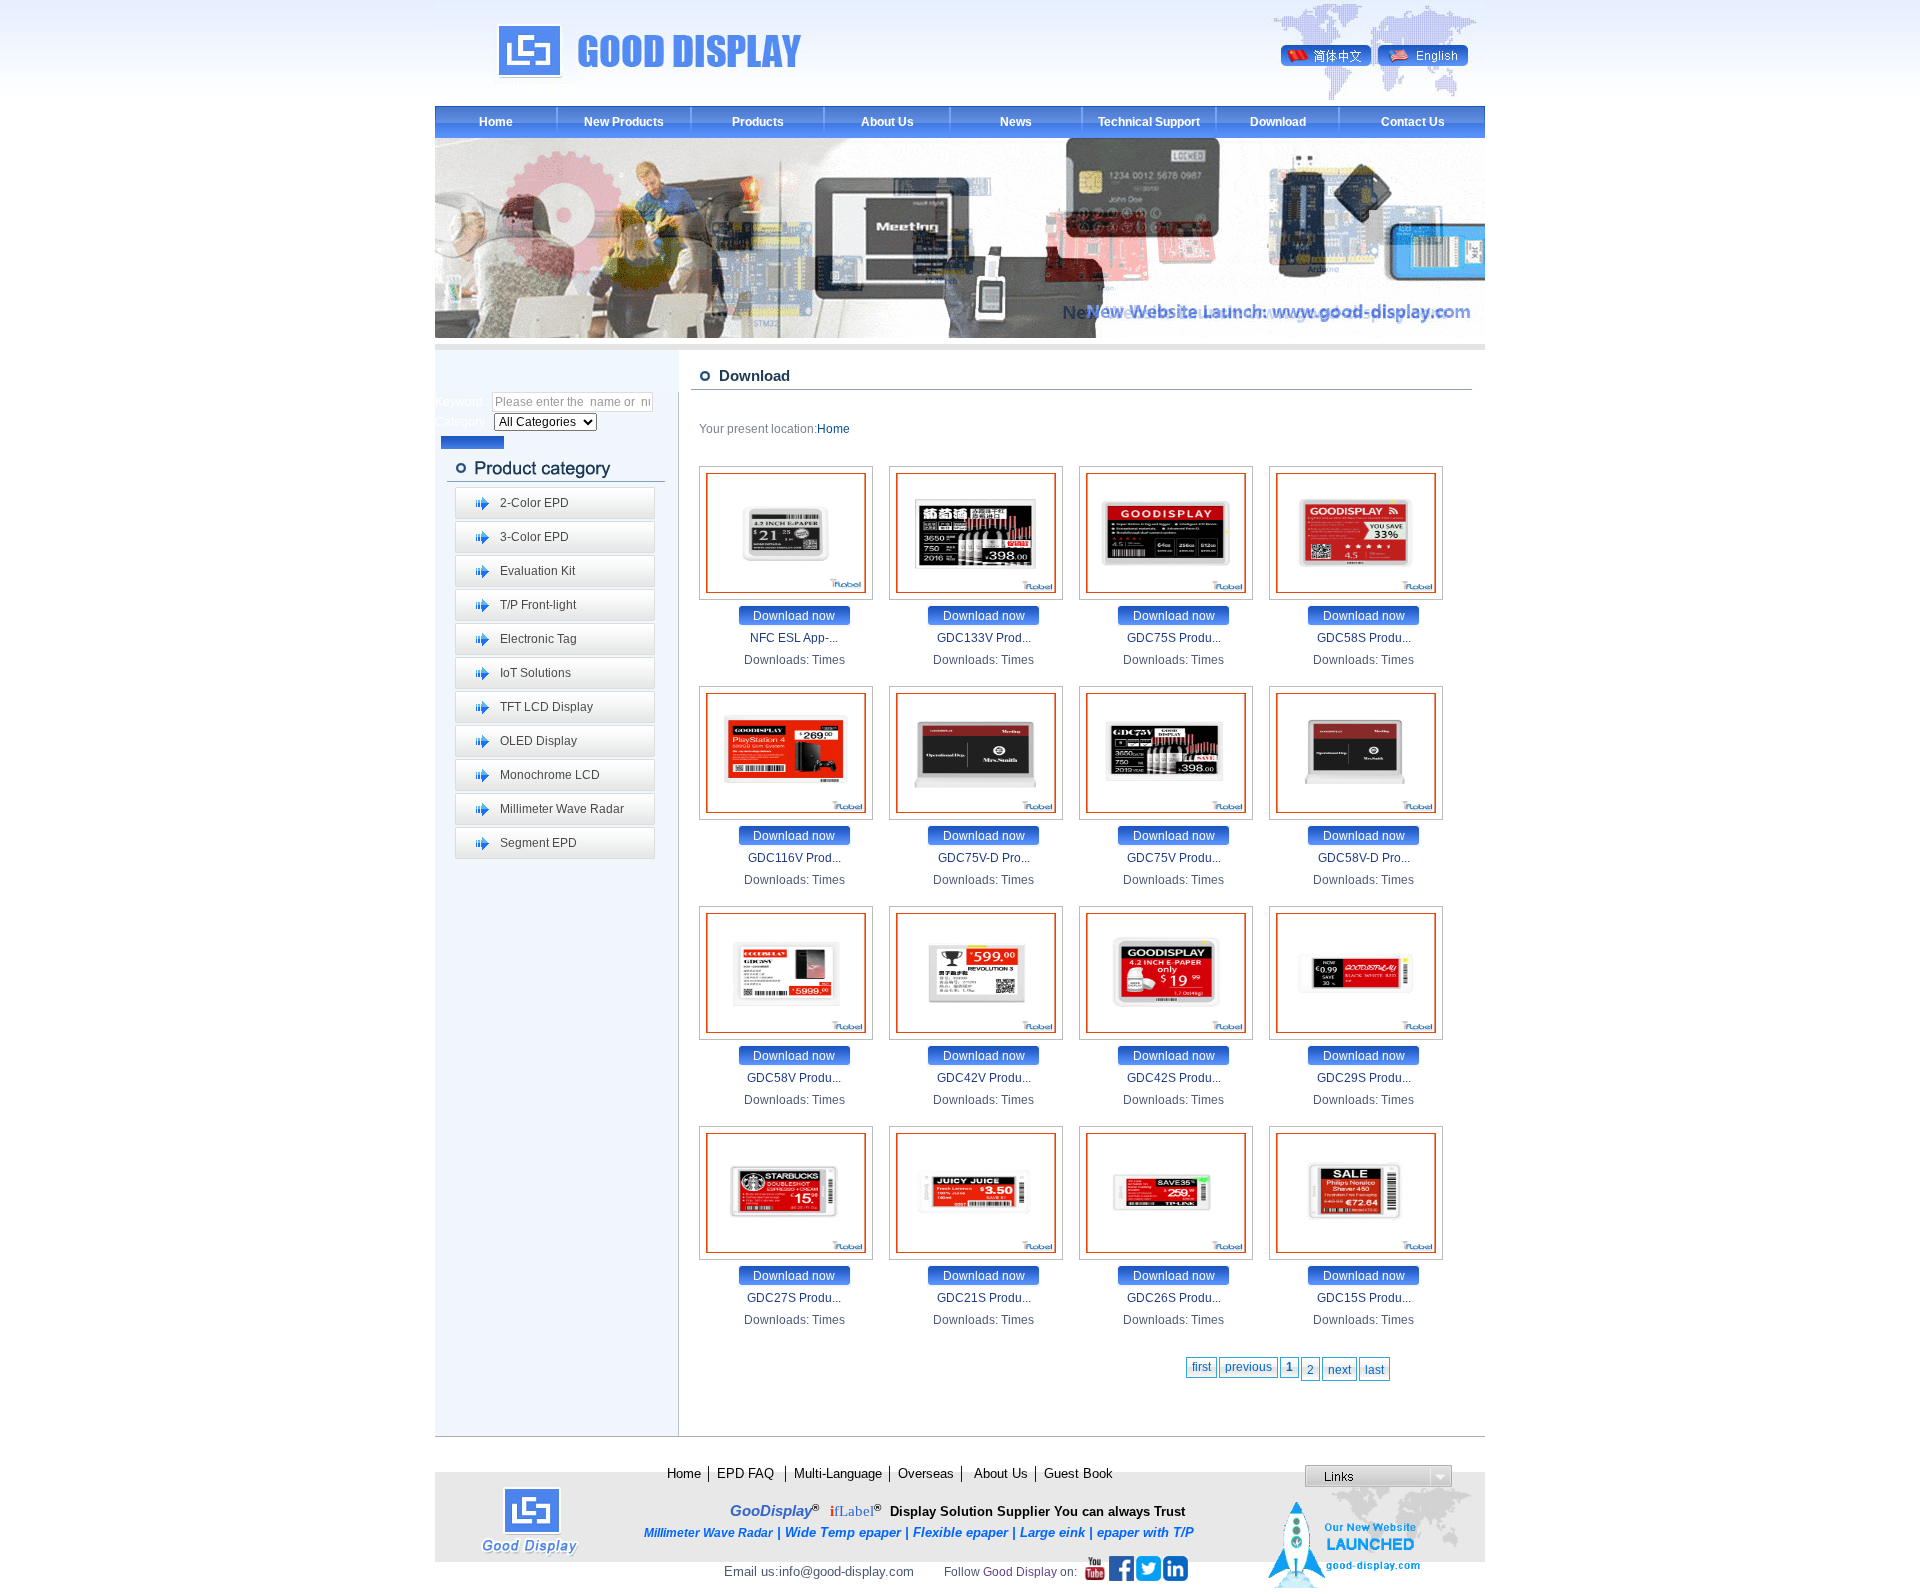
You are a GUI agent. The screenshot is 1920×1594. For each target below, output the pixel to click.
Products (758, 122)
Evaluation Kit (537, 571)
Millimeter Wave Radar (562, 809)
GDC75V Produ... (1174, 858)
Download (1278, 122)
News (1016, 122)
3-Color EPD (534, 537)
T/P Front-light (538, 605)
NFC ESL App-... (794, 638)
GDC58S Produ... (1364, 638)
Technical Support (1149, 122)
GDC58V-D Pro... (1364, 858)
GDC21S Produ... (984, 1298)
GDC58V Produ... (794, 1078)
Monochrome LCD (550, 775)
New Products (624, 122)
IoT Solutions (535, 673)
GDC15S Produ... (1364, 1298)
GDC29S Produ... (1364, 1078)
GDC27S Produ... (794, 1298)
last (1374, 1370)
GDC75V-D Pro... (984, 858)
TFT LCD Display (546, 707)
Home (496, 122)
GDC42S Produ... (1174, 1078)
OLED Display (538, 741)
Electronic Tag (538, 639)
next (1339, 1370)
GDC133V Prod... (984, 638)
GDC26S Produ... (1174, 1298)
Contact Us (1413, 122)
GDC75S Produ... (1174, 638)
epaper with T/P (1147, 1532)
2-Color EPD (534, 503)
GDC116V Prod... (794, 858)
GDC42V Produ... (984, 1078)
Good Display (1020, 1572)
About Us (887, 122)
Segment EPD (538, 843)
